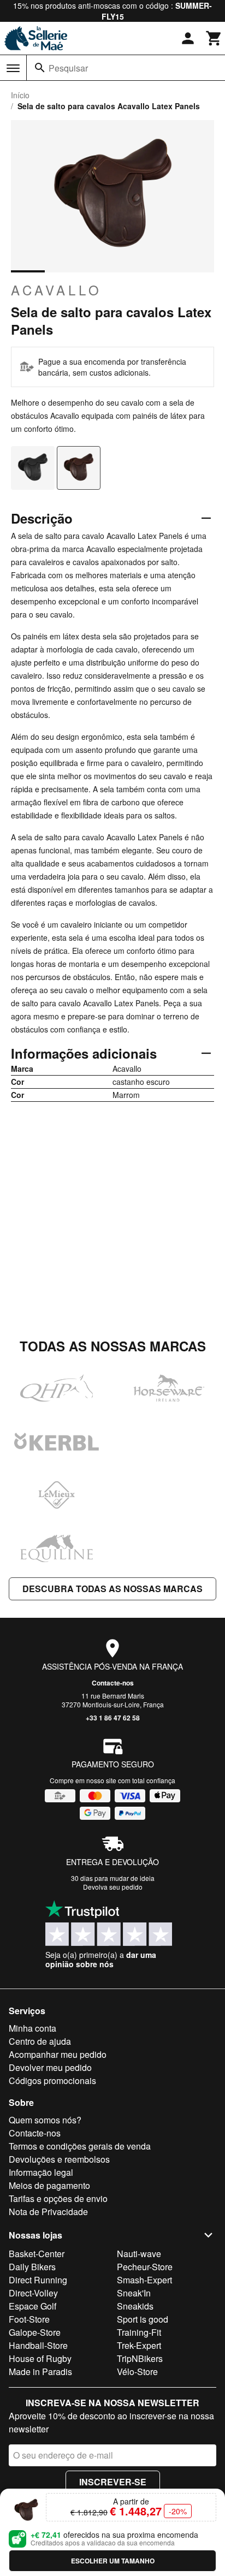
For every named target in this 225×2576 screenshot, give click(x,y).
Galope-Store (35, 2332)
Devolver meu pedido (50, 2067)
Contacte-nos (113, 1683)
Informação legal (41, 2172)
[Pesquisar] (40, 68)
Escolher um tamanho (113, 2561)
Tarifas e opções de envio (58, 2198)
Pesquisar (68, 68)
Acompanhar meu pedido (58, 2054)
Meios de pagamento (49, 2185)
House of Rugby (40, 2358)
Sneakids (135, 2306)
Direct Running (38, 2280)
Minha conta (32, 2028)
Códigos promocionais (52, 2081)
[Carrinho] (214, 38)
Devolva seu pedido (113, 1887)
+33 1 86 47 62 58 (113, 1718)
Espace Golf (32, 2306)
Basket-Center (37, 2254)
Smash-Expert (144, 2280)
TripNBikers (140, 2358)
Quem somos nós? (45, 2120)
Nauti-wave (139, 2254)
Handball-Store (38, 2345)
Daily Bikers (32, 2267)
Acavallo (57, 290)
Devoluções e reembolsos (59, 2159)
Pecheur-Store (145, 2267)
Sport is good (143, 2319)
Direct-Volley (33, 2293)
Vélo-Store (137, 2372)
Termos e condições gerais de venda (80, 2146)
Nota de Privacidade (48, 2212)
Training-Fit (139, 2332)
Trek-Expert (139, 2345)
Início (20, 95)
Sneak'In (134, 2293)
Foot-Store (29, 2319)
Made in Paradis (40, 2372)
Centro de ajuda (40, 2041)
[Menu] (13, 68)
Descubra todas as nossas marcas (112, 1589)
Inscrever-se (113, 2482)
